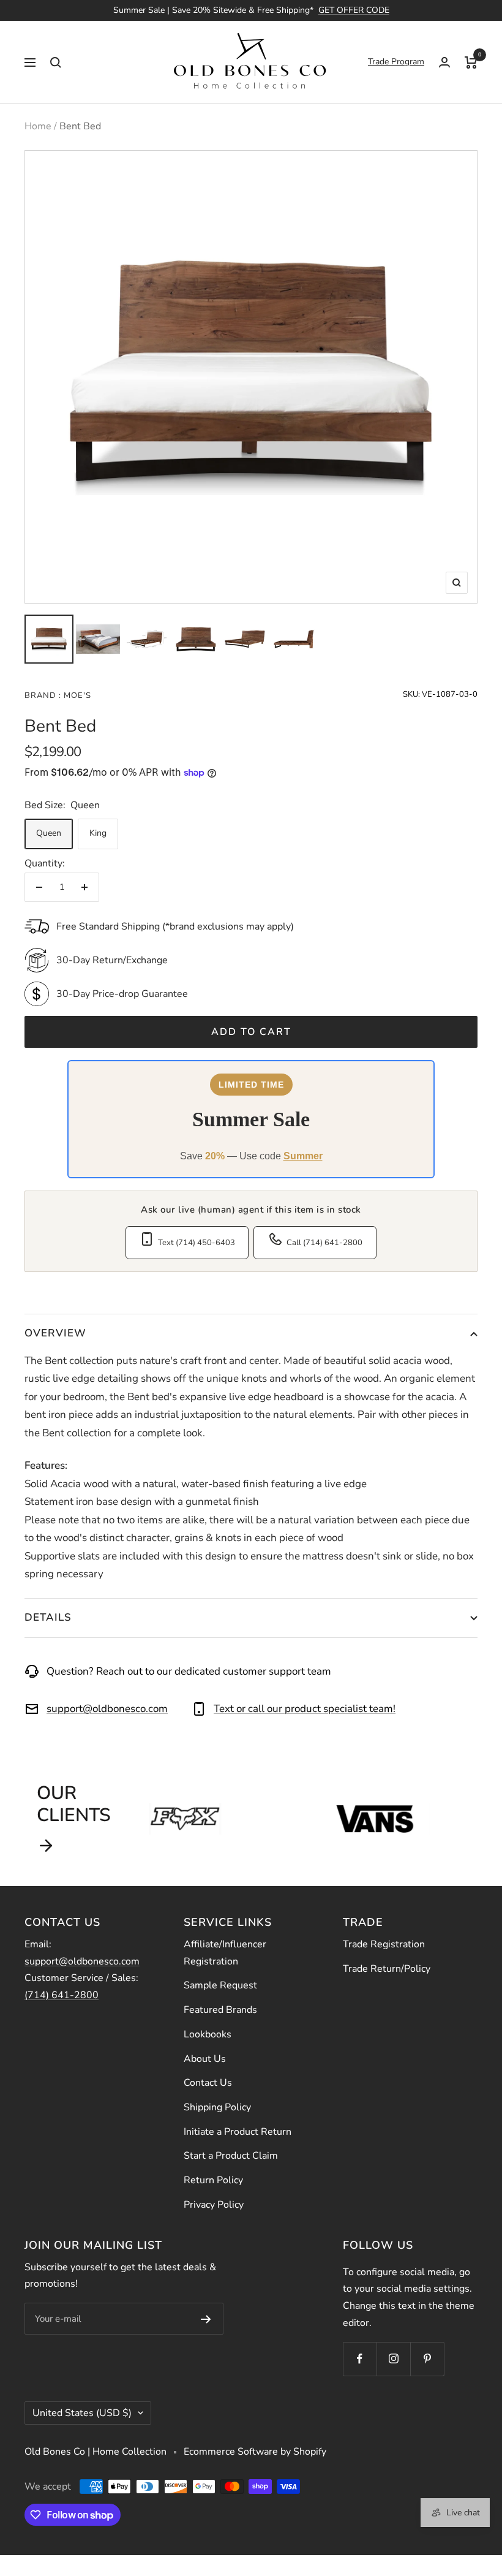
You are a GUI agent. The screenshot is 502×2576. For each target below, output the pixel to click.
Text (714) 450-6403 (197, 1243)
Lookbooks (208, 2034)
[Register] (206, 2319)
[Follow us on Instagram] (393, 2359)
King (98, 833)
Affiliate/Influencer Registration (225, 1953)
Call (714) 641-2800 (324, 1243)
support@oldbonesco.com (107, 1709)
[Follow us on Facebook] (360, 2359)
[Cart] (471, 62)
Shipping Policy (217, 2107)
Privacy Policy (214, 2205)
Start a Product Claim (231, 2156)
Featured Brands (220, 2010)
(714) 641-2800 (62, 1995)
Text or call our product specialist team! (305, 1709)
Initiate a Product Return (238, 2132)
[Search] (56, 62)
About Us (205, 2059)
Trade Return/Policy (387, 1969)
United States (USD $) (82, 2413)
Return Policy (213, 2180)
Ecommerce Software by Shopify (255, 2452)
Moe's (76, 695)
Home (38, 126)
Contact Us (208, 2083)
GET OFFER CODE (354, 10)
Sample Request (220, 1985)
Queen (49, 833)
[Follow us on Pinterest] (427, 2359)
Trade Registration (384, 1944)
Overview (55, 1333)
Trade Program (396, 62)
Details (48, 1617)
